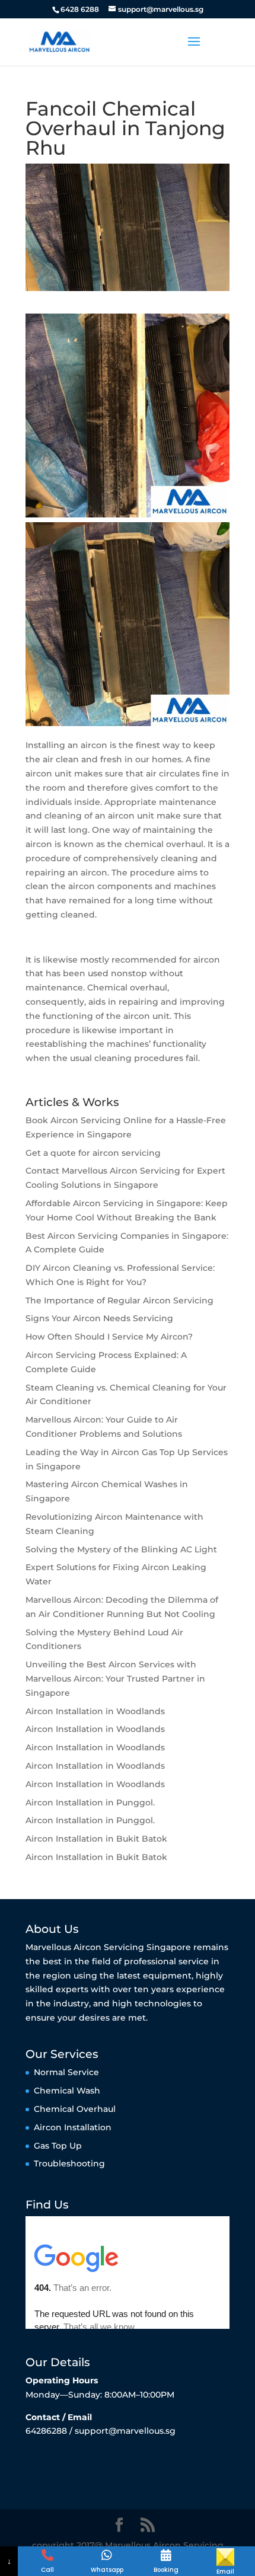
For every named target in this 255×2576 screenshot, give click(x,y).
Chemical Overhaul (75, 2109)
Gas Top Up (58, 2146)
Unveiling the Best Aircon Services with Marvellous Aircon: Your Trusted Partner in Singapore (115, 1679)
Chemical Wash (67, 2091)
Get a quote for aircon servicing (93, 1153)
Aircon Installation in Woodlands (95, 1711)
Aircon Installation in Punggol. (90, 1802)
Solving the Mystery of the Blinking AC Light (121, 1549)
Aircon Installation (73, 2127)
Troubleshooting (69, 2163)
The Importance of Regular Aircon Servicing (119, 1300)
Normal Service (66, 2072)
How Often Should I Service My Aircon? (109, 1337)
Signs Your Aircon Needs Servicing (99, 1318)
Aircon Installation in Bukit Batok (96, 1839)
